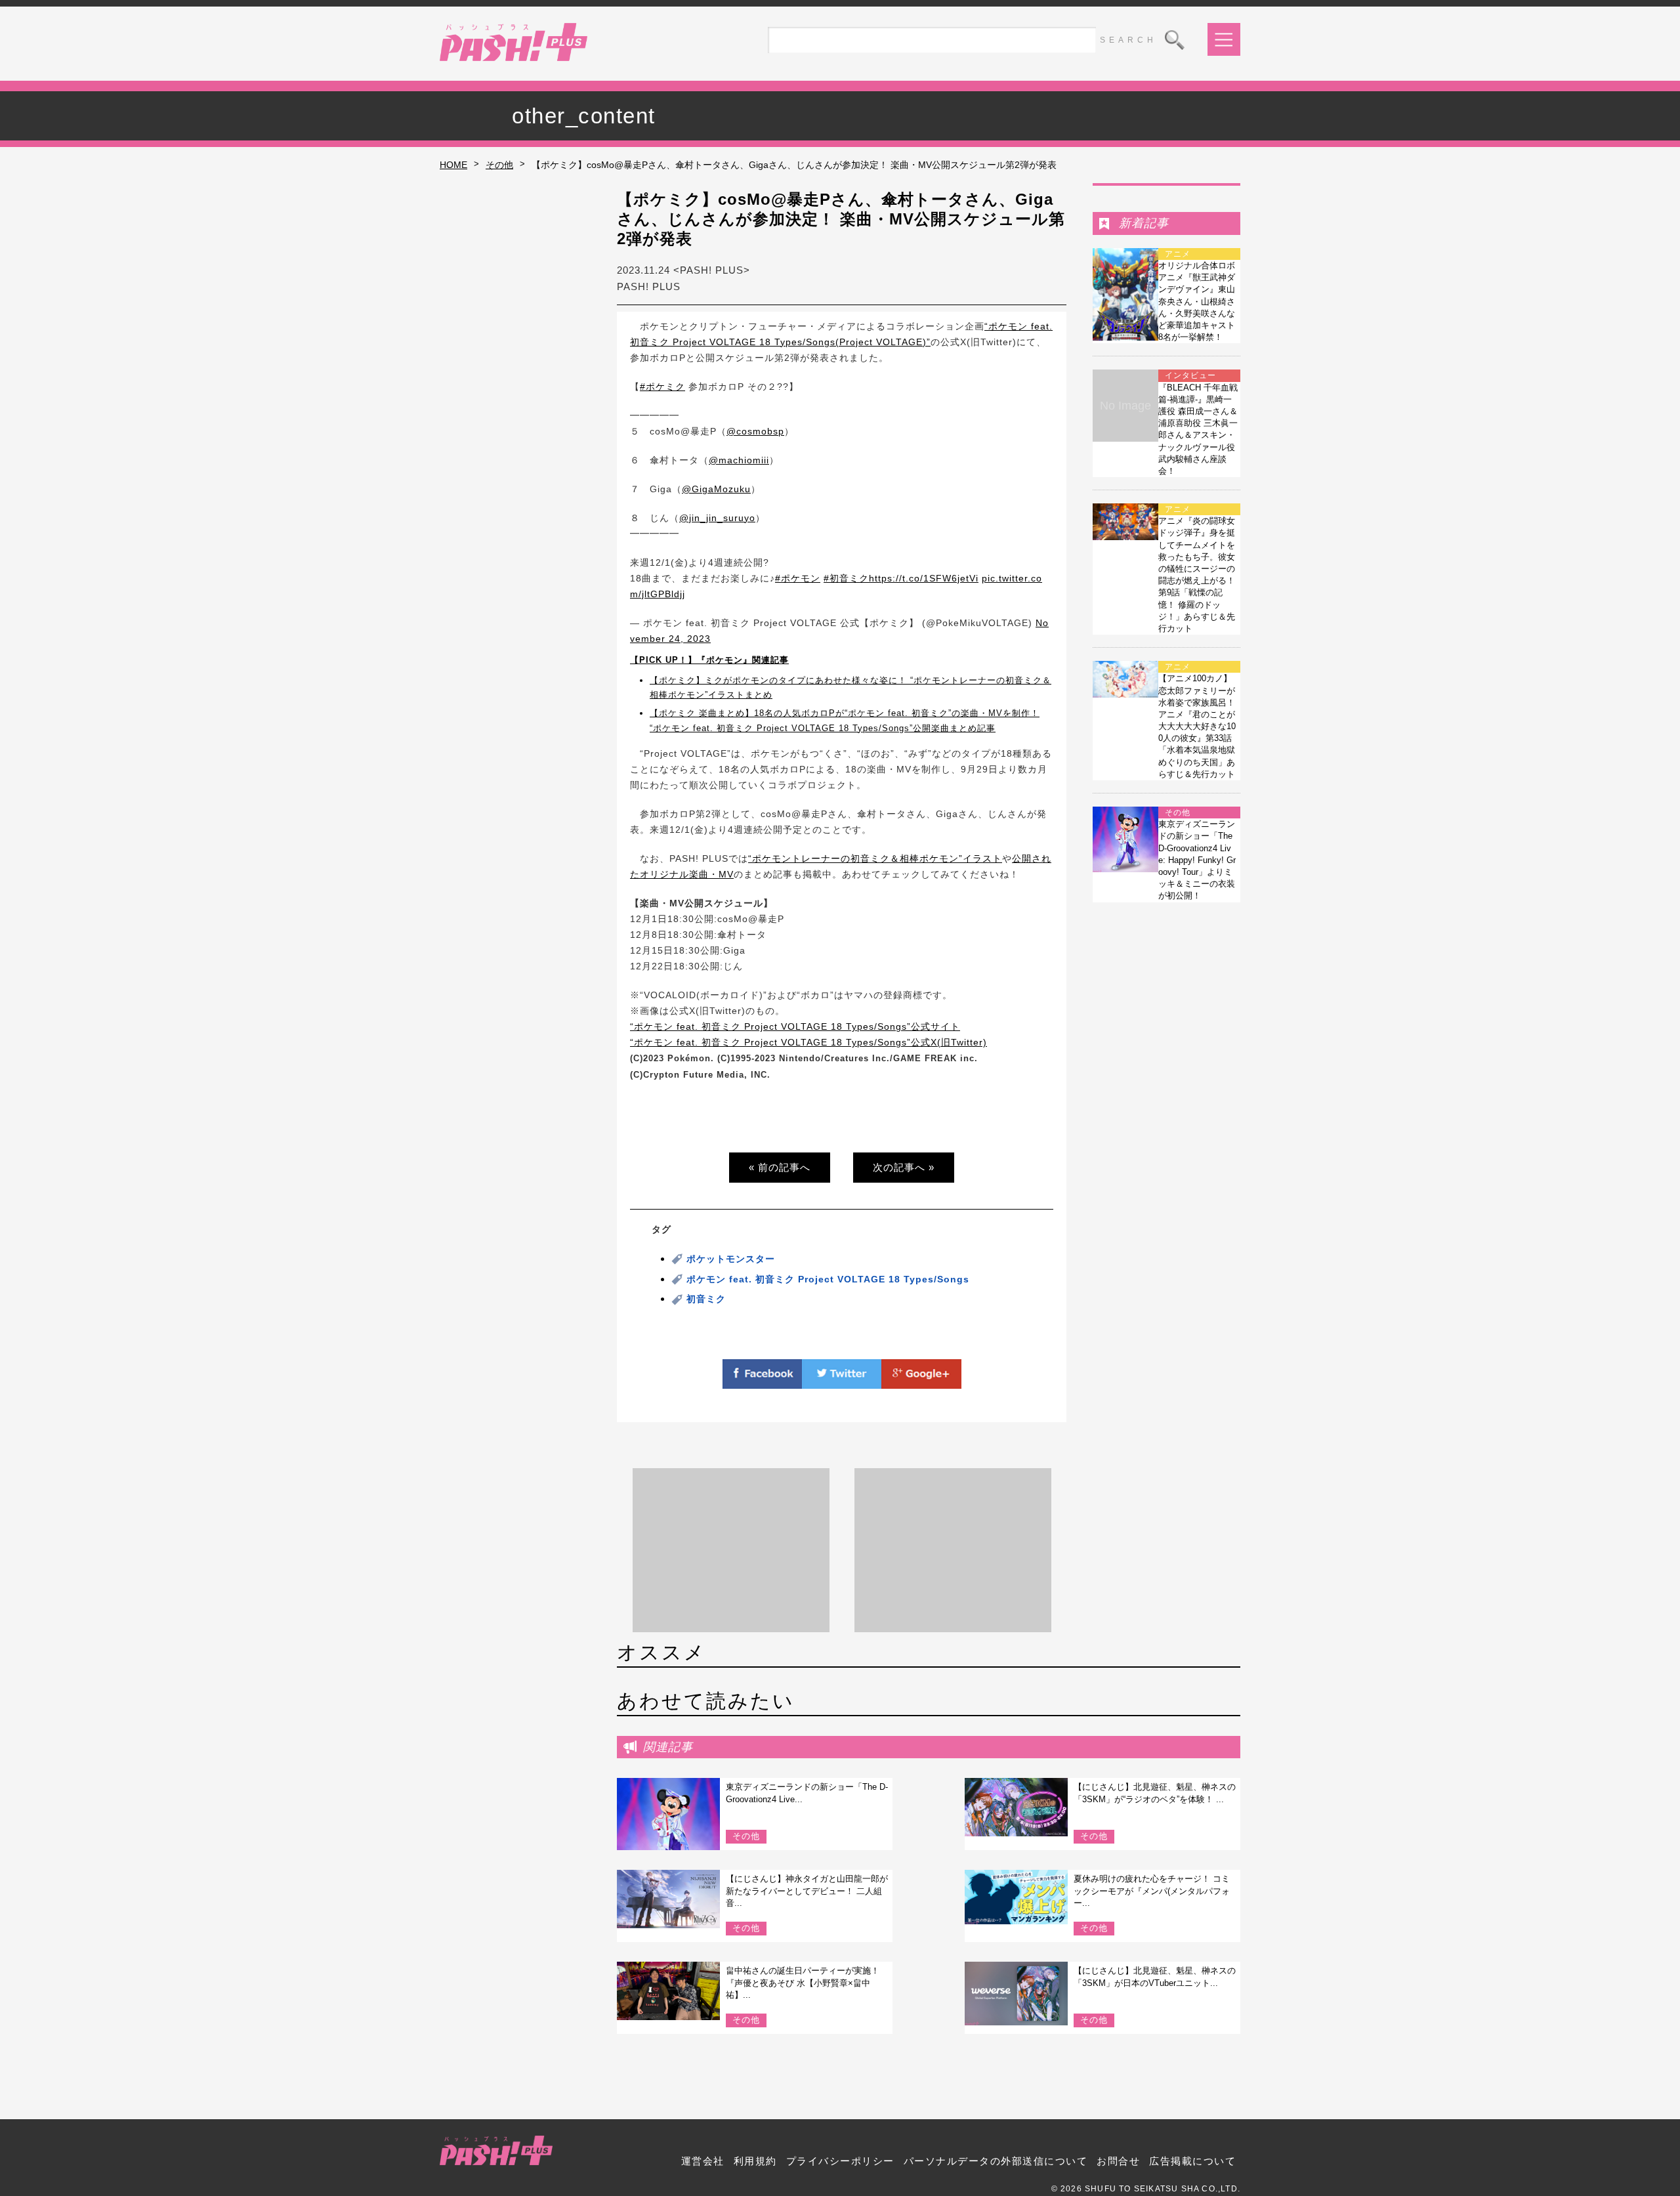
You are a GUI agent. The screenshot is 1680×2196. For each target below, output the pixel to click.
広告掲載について (1192, 2161)
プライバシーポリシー (840, 2161)
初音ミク (706, 1299)
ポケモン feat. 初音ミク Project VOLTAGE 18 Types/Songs (828, 1279)
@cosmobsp (755, 431)
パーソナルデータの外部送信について (996, 2161)
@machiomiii (739, 460)
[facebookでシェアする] (763, 1381)
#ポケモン (798, 578)
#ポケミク (662, 387)
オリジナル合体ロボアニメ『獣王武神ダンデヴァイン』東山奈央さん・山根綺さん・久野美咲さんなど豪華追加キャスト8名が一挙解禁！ (1197, 301)
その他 (499, 165)
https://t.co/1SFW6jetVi (924, 578)
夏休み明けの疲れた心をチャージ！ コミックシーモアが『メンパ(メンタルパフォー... (1152, 1890)
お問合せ (1118, 2161)
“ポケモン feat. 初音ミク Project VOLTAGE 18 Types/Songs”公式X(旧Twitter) (808, 1042)
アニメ (1178, 254)
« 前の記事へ (780, 1167)
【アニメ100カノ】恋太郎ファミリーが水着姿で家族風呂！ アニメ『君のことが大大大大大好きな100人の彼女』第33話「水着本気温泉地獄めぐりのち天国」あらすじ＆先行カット (1197, 726)
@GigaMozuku (716, 489)
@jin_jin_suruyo (717, 518)
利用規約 (755, 2161)
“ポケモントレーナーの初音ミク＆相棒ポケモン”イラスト (875, 858)
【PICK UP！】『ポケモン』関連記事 (709, 660)
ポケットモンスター (731, 1259)
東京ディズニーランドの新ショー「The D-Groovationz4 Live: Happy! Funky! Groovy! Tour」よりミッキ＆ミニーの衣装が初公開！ (1197, 860)
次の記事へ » (904, 1167)
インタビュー (1190, 375)
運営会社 (703, 2161)
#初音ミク (846, 578)
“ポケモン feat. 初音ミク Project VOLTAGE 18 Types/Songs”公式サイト (795, 1026)
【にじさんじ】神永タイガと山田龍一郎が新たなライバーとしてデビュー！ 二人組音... (807, 1890)
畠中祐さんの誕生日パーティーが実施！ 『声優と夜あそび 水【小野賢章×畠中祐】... (803, 1982)
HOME (453, 165)
